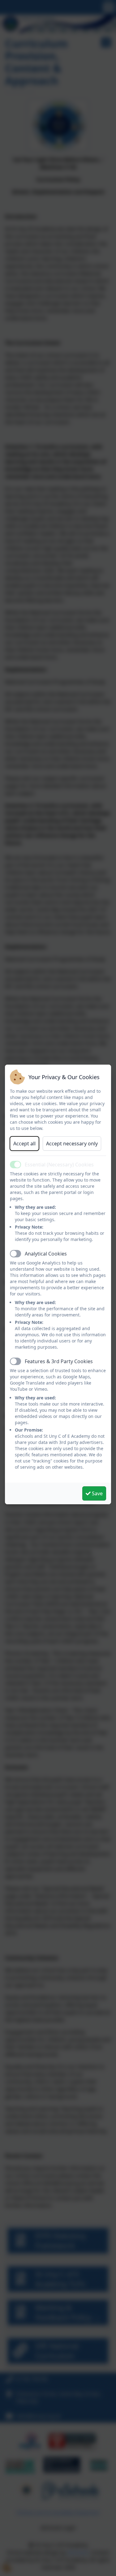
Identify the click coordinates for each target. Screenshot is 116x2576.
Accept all (24, 1144)
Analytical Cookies (46, 1254)
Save (97, 1493)
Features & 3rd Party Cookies (59, 1361)
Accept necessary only (72, 1144)
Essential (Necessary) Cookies (59, 1165)
